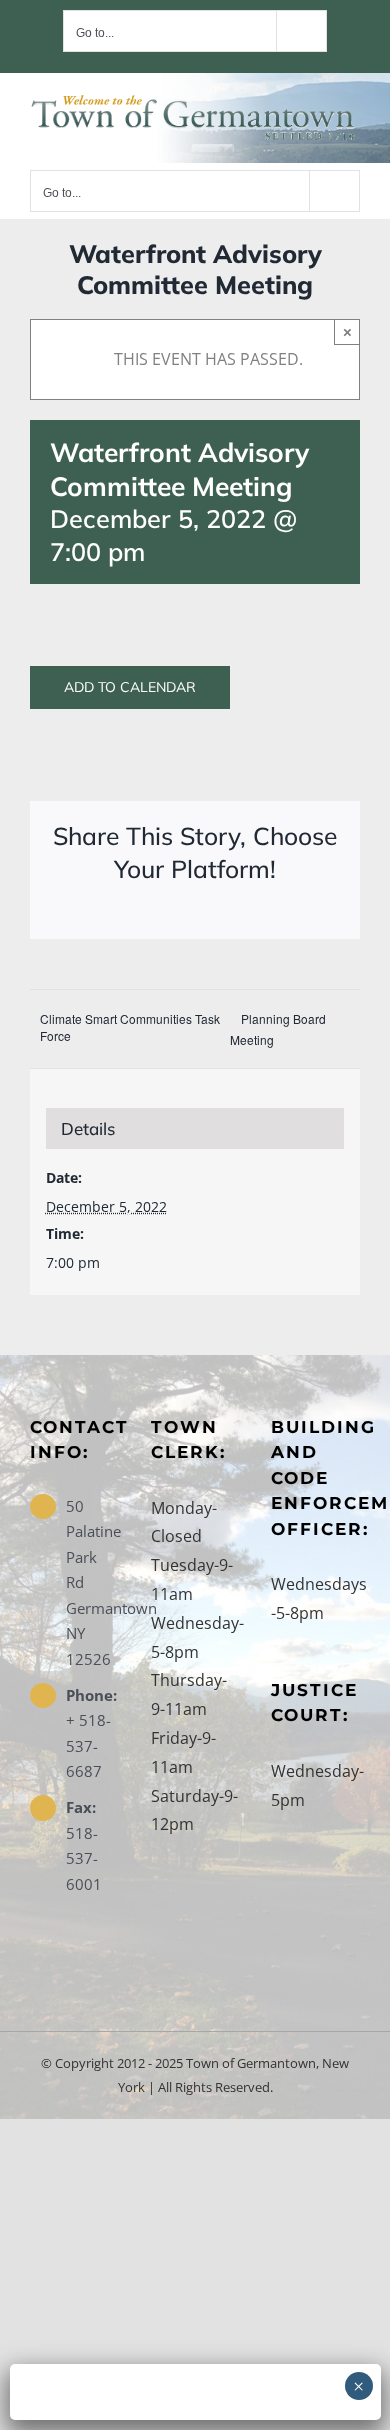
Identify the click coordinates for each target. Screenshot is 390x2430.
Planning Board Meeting (278, 1029)
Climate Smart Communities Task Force (130, 1027)
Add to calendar (130, 687)
